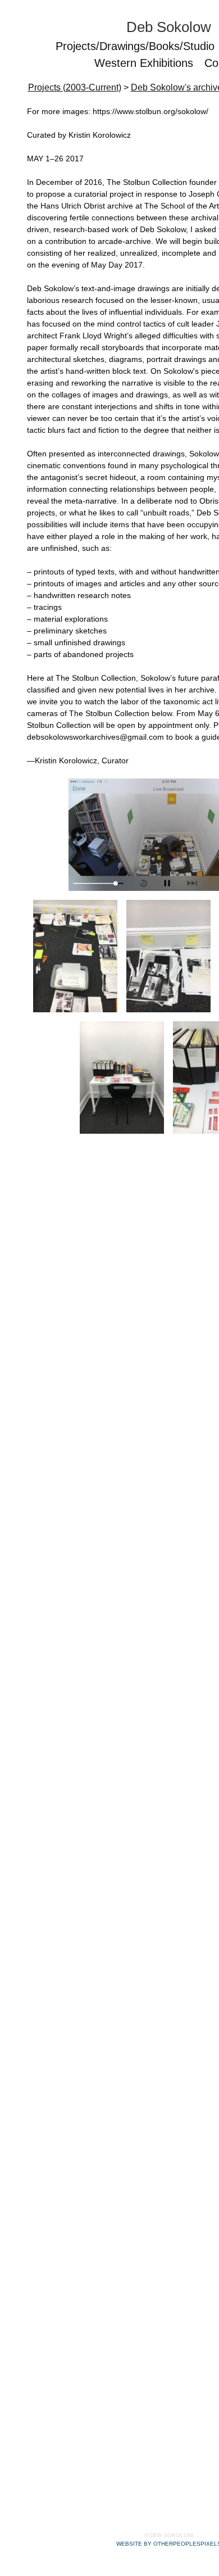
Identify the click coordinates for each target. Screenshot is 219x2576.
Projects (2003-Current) (75, 87)
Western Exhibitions (144, 63)
